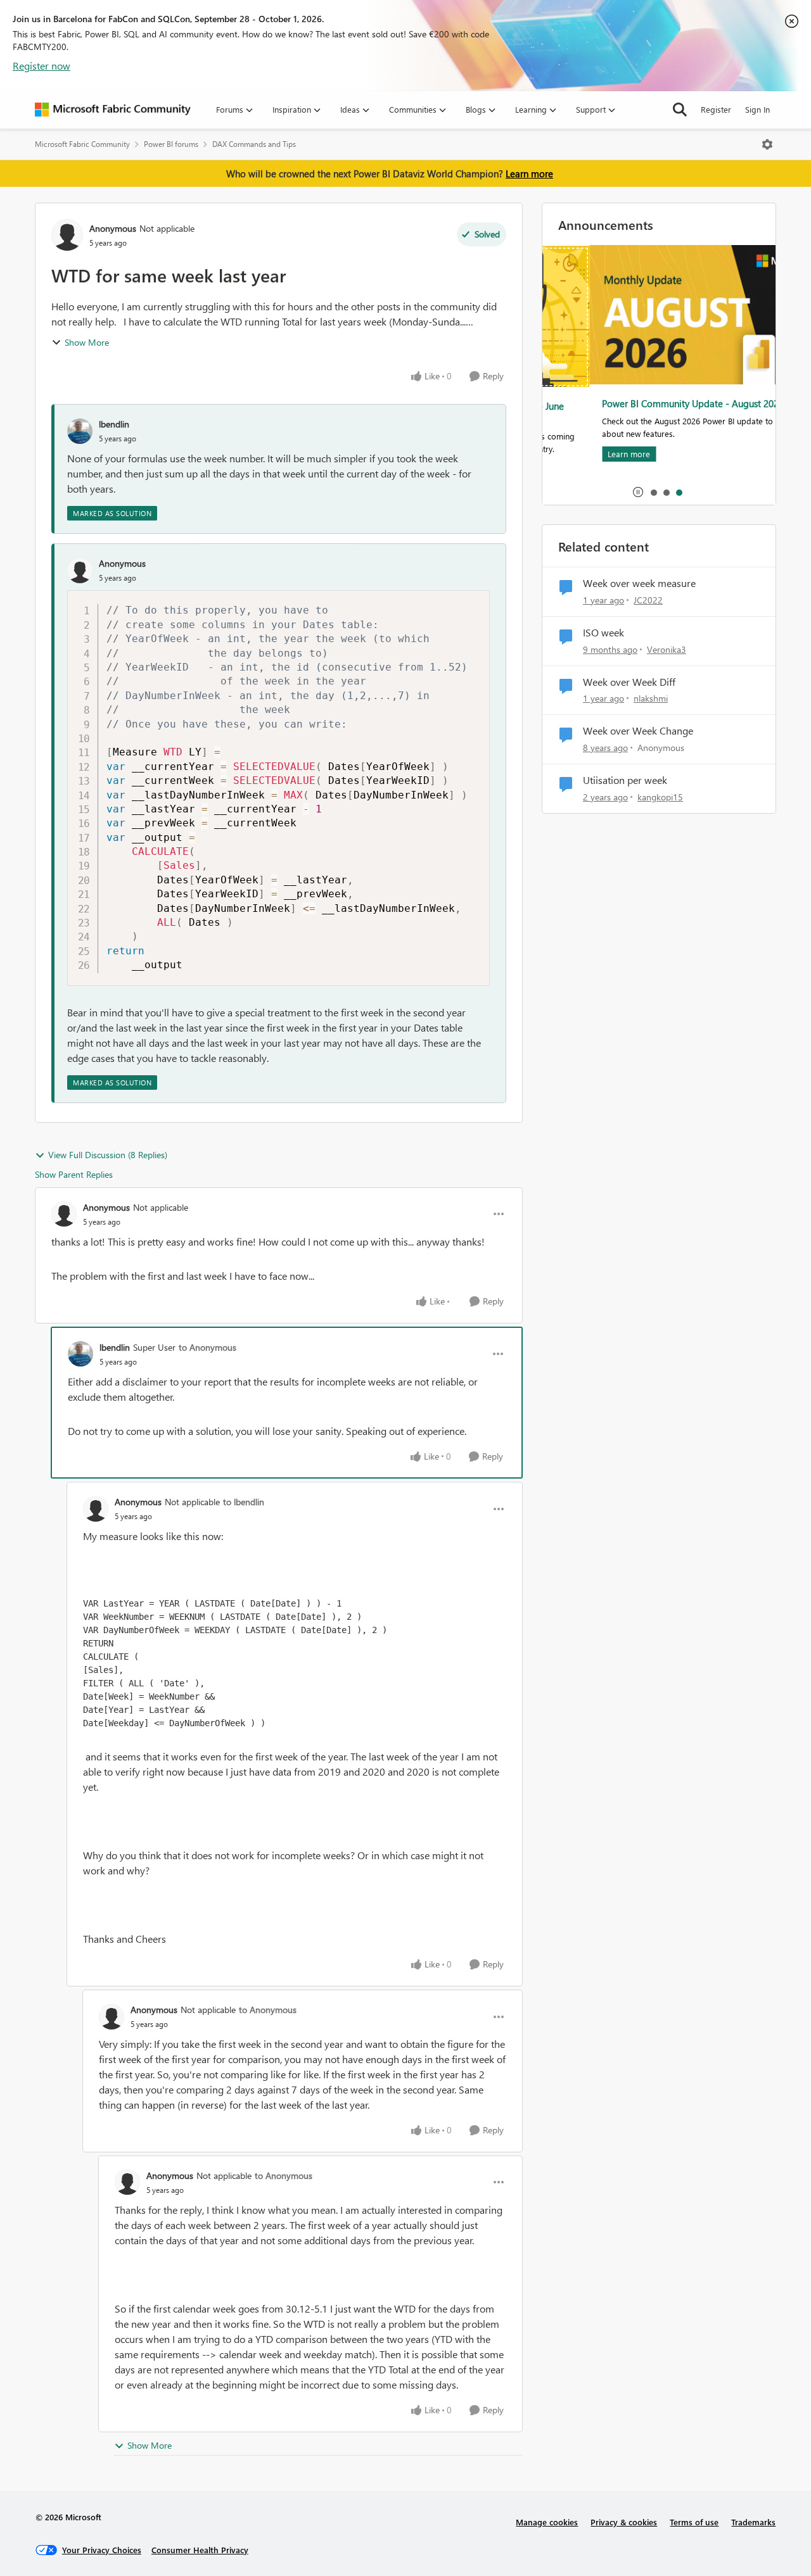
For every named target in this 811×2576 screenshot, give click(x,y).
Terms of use (694, 2522)
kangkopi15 (660, 797)
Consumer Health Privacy (200, 2550)
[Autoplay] (638, 492)
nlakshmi (651, 698)
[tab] (653, 492)
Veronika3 (667, 649)
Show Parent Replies (74, 1174)
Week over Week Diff (629, 682)
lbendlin (114, 424)
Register (716, 109)
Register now (42, 66)
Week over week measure (639, 583)
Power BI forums (171, 144)
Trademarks (753, 2522)
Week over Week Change (638, 731)
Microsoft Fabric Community (82, 144)
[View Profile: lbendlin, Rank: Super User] (80, 1354)
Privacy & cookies (624, 2522)
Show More (87, 342)
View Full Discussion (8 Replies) (108, 1155)
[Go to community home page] (113, 110)
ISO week (603, 633)
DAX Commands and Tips (254, 144)
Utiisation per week (625, 780)
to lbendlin (244, 1502)
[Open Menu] (767, 144)
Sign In (757, 109)
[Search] (680, 110)
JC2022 (648, 600)
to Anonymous (208, 1347)
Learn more (529, 174)
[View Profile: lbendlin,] (80, 431)
